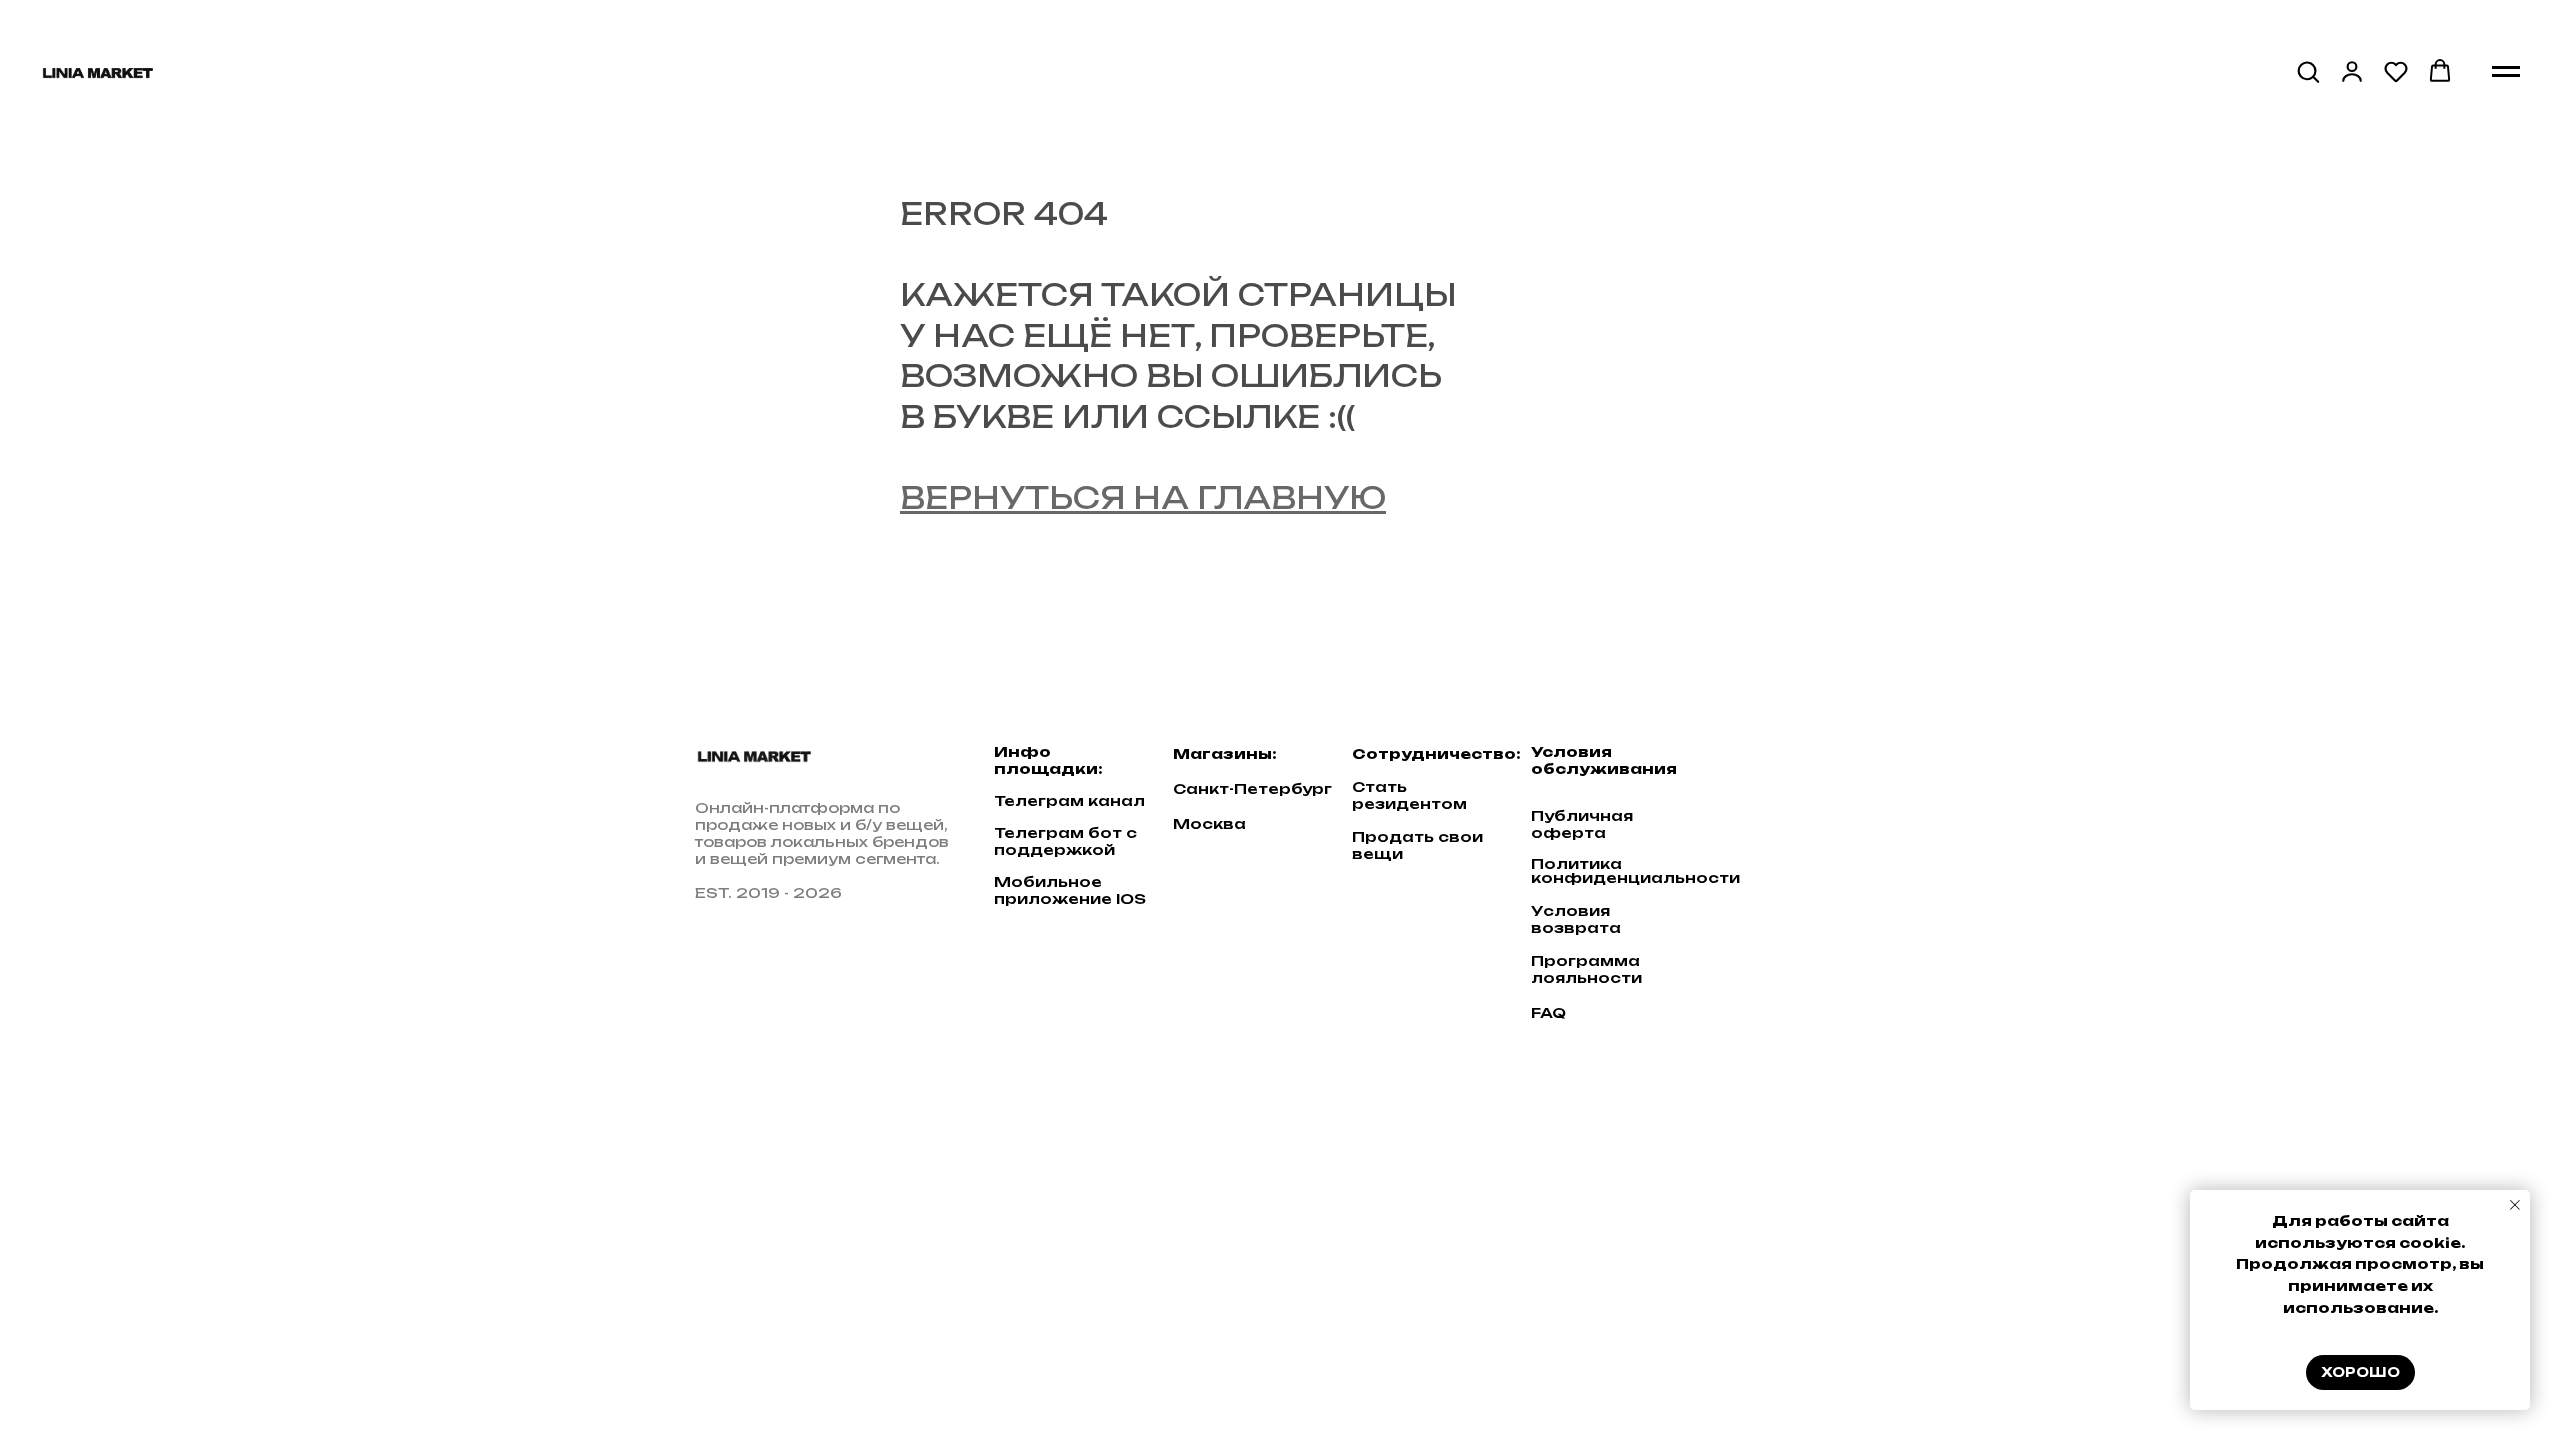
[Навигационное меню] (2506, 72)
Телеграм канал (1069, 800)
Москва (1209, 823)
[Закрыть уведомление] (2515, 1205)
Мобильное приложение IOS (1070, 890)
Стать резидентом (1409, 795)
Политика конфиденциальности (1635, 871)
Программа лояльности (1586, 969)
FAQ (1548, 1012)
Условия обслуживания (1604, 760)
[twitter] (1793, 765)
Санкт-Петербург (1252, 788)
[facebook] (1754, 765)
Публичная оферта (1582, 824)
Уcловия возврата (1576, 919)
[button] (2308, 71)
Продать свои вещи (1417, 845)
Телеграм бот (1058, 832)
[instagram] (1832, 765)
